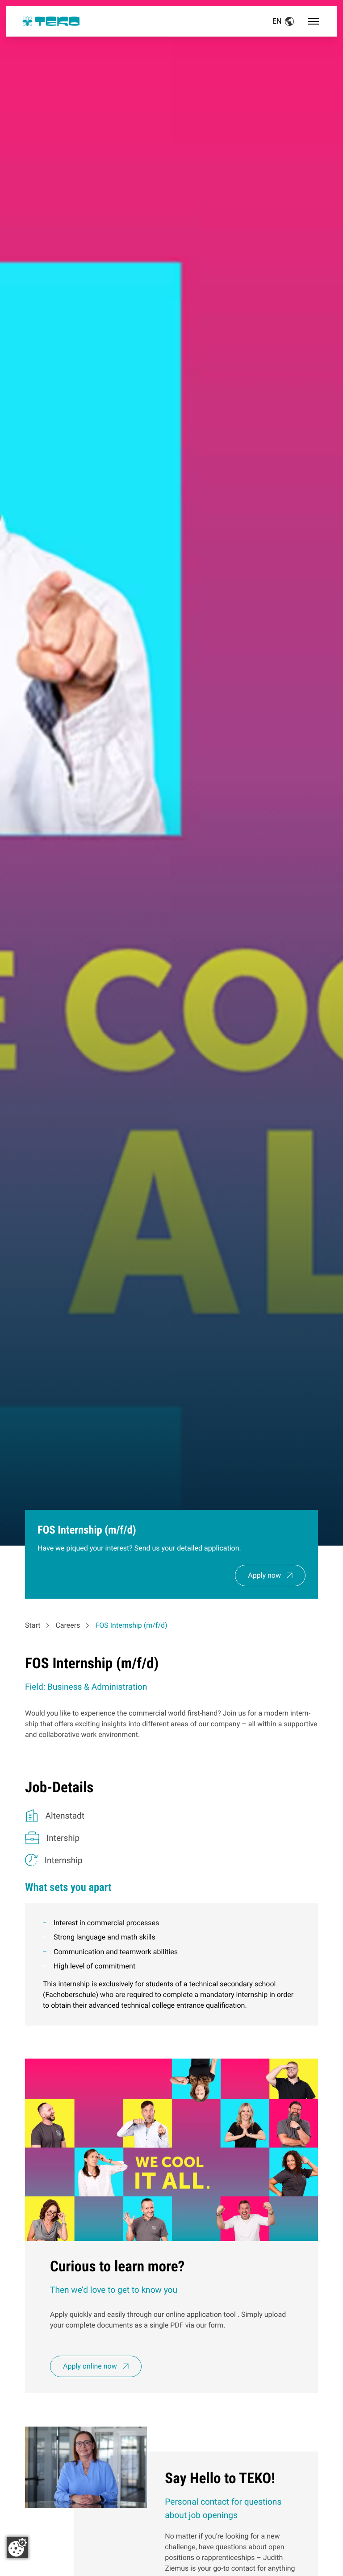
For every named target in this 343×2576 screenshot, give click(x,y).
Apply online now (90, 2366)
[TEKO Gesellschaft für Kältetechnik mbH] (51, 21)
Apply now (264, 1575)
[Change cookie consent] (17, 2547)
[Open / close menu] (314, 21)
